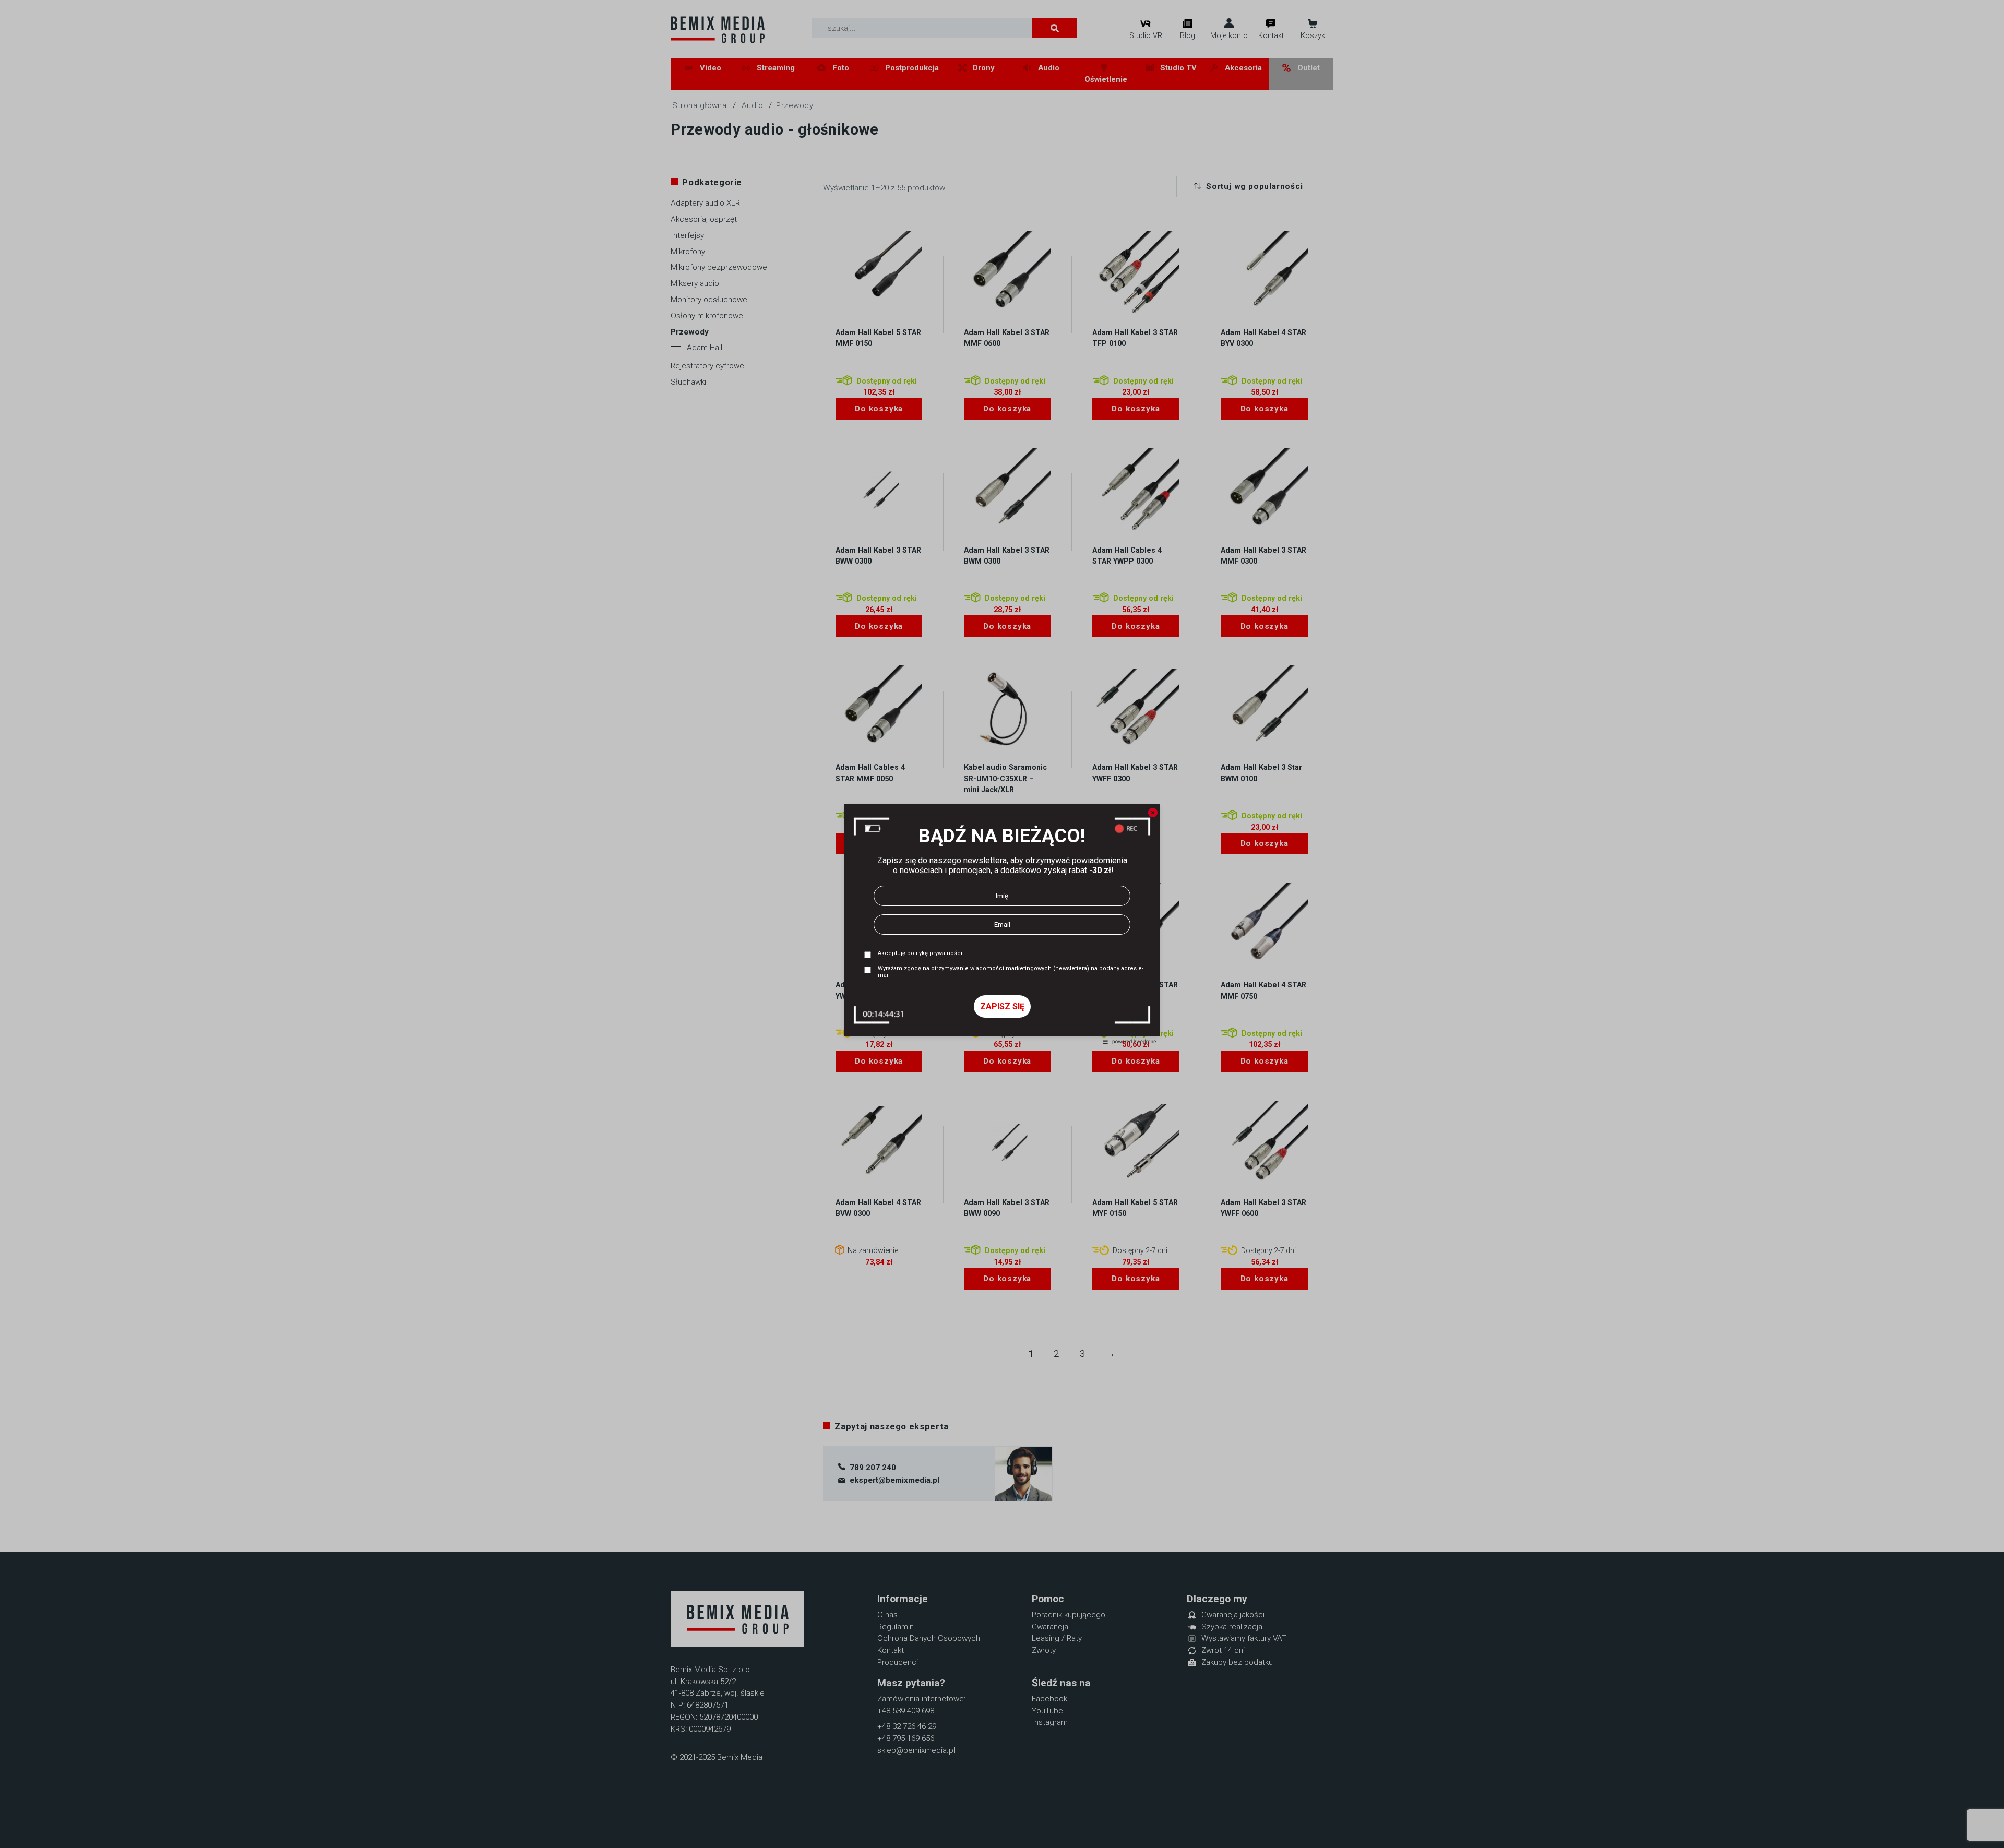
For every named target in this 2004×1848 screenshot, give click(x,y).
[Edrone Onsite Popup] (1002, 924)
